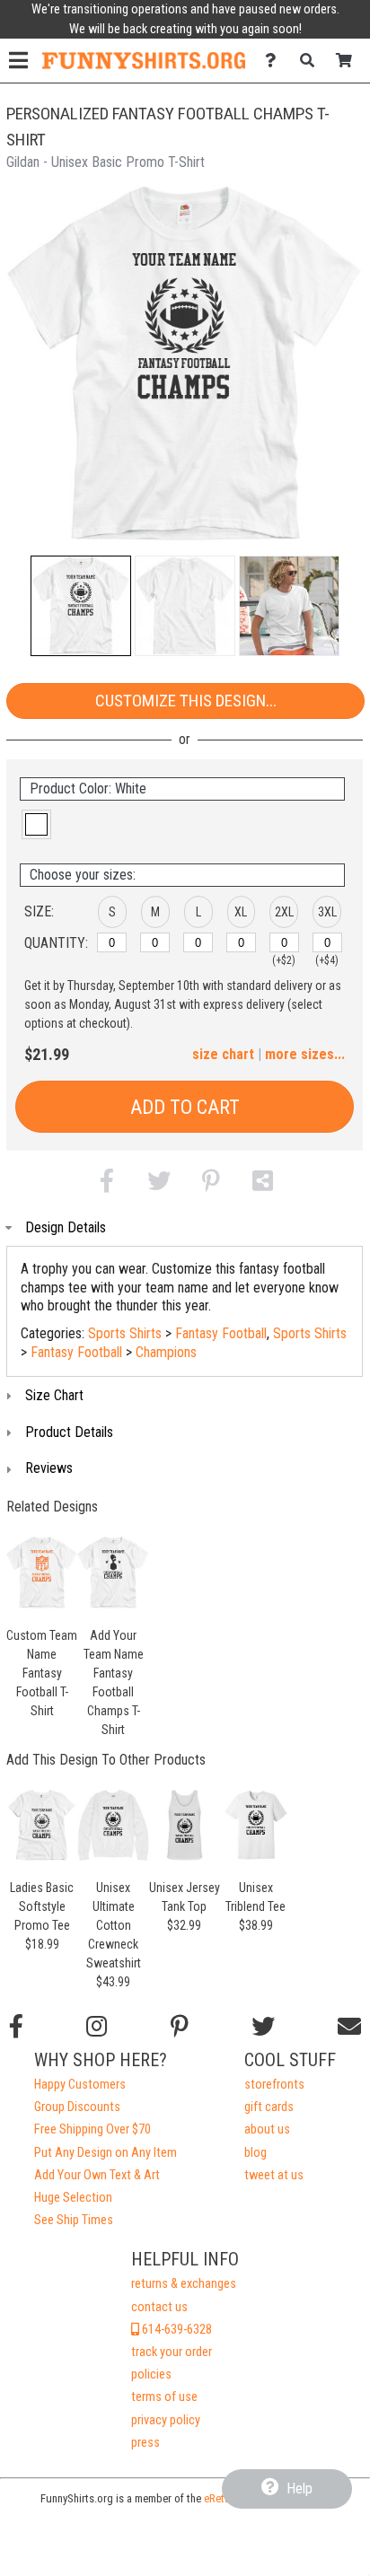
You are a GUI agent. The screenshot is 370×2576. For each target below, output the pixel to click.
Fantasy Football (221, 1333)
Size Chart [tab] (54, 1395)
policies (151, 2374)
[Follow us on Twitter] (263, 2027)
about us (267, 2129)
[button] (81, 606)
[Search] (312, 61)
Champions (166, 1352)
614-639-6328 (176, 2330)
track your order (172, 2352)
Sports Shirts (125, 1333)
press (145, 2443)
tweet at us (274, 2175)
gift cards (269, 2107)
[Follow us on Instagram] (97, 2027)
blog (255, 2153)
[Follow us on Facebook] (16, 2027)
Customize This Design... (186, 701)
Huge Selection (73, 2198)
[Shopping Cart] (349, 61)
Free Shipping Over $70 (92, 2129)
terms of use (164, 2397)
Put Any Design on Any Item (106, 2153)
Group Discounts (77, 2107)
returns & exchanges (184, 2284)
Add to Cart (185, 1107)
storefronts (274, 2085)
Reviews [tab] (49, 1468)
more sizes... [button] (305, 1054)
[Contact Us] (275, 61)
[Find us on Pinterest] (180, 2027)
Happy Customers (80, 2085)
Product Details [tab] (69, 1432)
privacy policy (166, 2420)
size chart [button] (223, 1054)
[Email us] (349, 2027)
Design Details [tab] (66, 1227)
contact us (159, 2307)
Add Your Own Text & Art (97, 2175)
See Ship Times (74, 2220)
